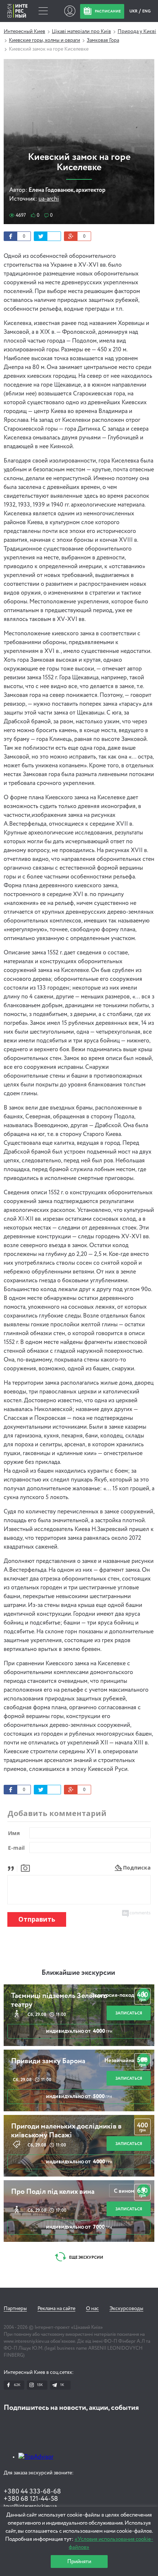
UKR (134, 11)
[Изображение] (25, 1868)
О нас (92, 2309)
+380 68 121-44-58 (31, 2499)
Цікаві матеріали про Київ (81, 32)
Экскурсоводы (126, 2309)
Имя (14, 1833)
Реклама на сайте (56, 2309)
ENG (146, 11)
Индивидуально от (79, 2031)
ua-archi (49, 199)
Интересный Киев (24, 32)
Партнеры (15, 2309)
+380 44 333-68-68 (32, 2492)
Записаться (129, 2013)
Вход (70, 11)
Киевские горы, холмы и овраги (44, 40)
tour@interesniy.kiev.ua (30, 2506)
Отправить (37, 1919)
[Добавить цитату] (13, 1868)
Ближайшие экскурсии (78, 1973)
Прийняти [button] (79, 2562)
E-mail (16, 1848)
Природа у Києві (137, 32)
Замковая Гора (103, 40)
